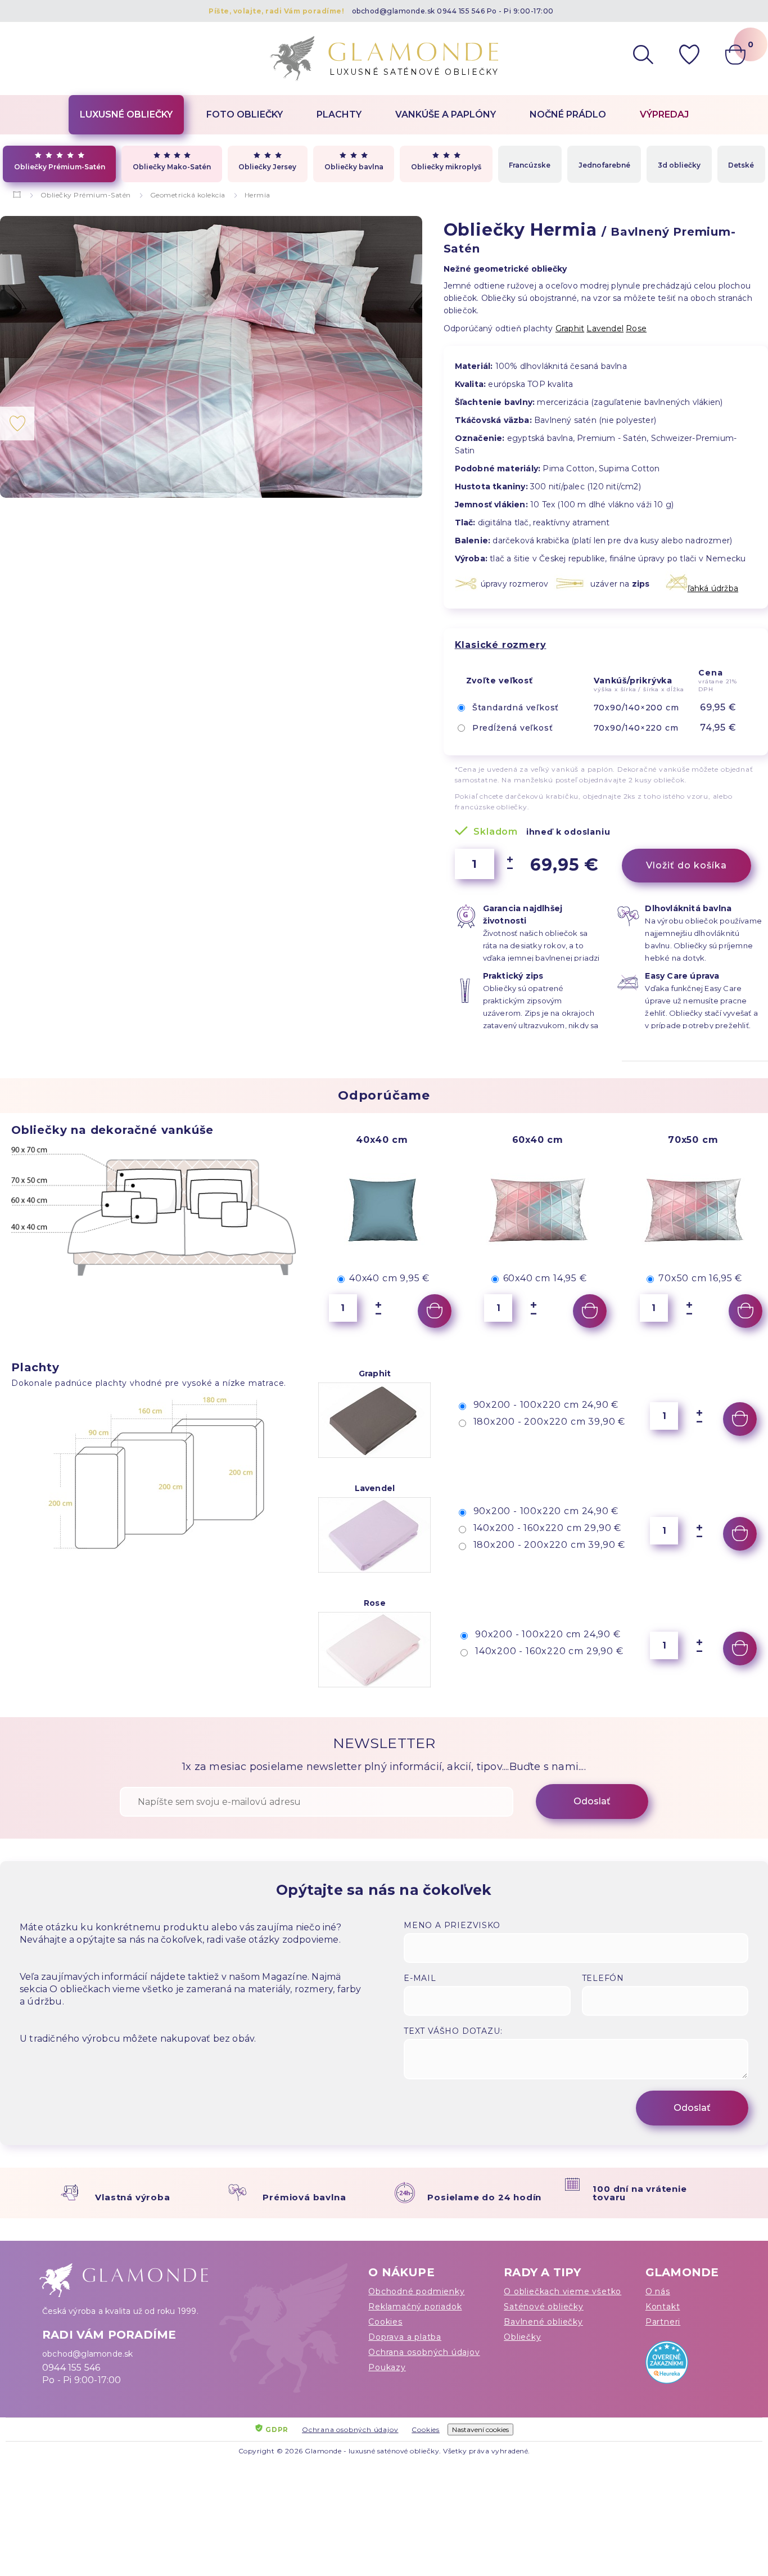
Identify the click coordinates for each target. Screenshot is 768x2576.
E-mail (420, 1978)
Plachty (339, 114)
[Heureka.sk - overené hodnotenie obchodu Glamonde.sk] (686, 2365)
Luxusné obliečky (126, 114)
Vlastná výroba (132, 2197)
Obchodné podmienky (416, 2291)
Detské (741, 165)
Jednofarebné (604, 165)
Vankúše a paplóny (446, 114)
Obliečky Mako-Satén (172, 167)
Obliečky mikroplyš (446, 167)
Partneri (663, 2322)
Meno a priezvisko (452, 1925)
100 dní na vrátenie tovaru (640, 2193)
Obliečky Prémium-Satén (60, 167)
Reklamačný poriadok (415, 2307)
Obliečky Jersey (267, 167)
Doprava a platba (405, 2337)
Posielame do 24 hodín (484, 2197)
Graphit (570, 328)
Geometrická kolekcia (188, 195)
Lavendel (605, 328)
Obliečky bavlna (354, 167)
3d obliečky (679, 165)
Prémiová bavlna (304, 2197)
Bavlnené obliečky (543, 2322)
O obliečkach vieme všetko (563, 2291)
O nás (658, 2291)
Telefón (603, 1978)
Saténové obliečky (544, 2307)
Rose (636, 328)
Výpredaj (664, 114)
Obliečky (522, 2337)
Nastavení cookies (480, 2429)
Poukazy (387, 2367)
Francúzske (530, 165)
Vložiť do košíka (686, 865)
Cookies (385, 2322)
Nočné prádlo (568, 114)
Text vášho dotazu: (453, 2031)
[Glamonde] (17, 195)
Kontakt (663, 2307)
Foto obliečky (245, 114)
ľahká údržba (713, 588)
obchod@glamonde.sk (394, 11)
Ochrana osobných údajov (424, 2352)
